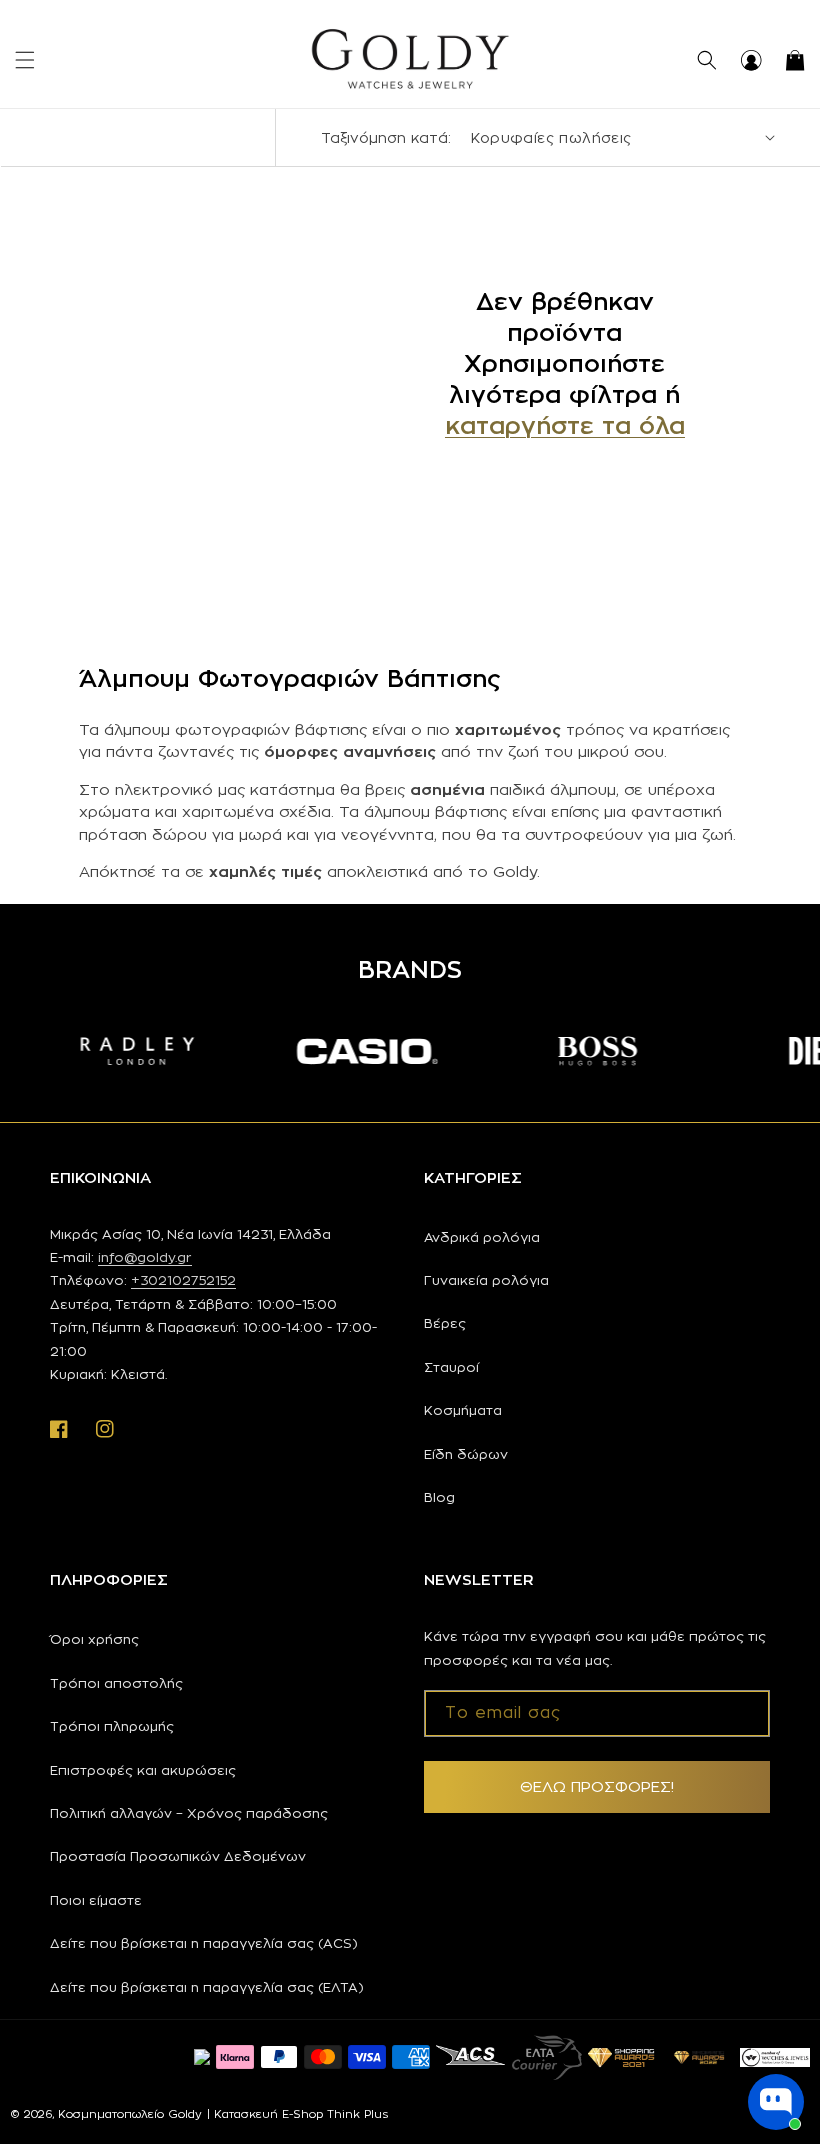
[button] (25, 60)
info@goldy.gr (145, 1257)
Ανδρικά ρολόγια (482, 1237)
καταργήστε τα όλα (565, 425)
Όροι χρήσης (94, 1639)
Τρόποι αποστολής (116, 1683)
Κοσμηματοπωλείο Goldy (130, 2114)
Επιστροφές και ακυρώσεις (143, 1770)
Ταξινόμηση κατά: (386, 137)
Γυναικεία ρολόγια (486, 1280)
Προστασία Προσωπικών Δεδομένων (178, 1856)
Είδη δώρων (466, 1454)
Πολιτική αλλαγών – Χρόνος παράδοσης (189, 1813)
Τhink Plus (357, 2114)
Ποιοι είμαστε (96, 1900)
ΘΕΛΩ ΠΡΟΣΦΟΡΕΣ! (597, 1786)
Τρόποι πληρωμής (112, 1726)
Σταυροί (451, 1367)
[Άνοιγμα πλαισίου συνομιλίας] (776, 2102)
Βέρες (445, 1323)
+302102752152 (183, 1280)
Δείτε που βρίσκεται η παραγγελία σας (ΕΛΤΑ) (207, 1987)
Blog (439, 1497)
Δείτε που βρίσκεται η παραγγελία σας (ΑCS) (204, 1943)
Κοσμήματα (463, 1410)
